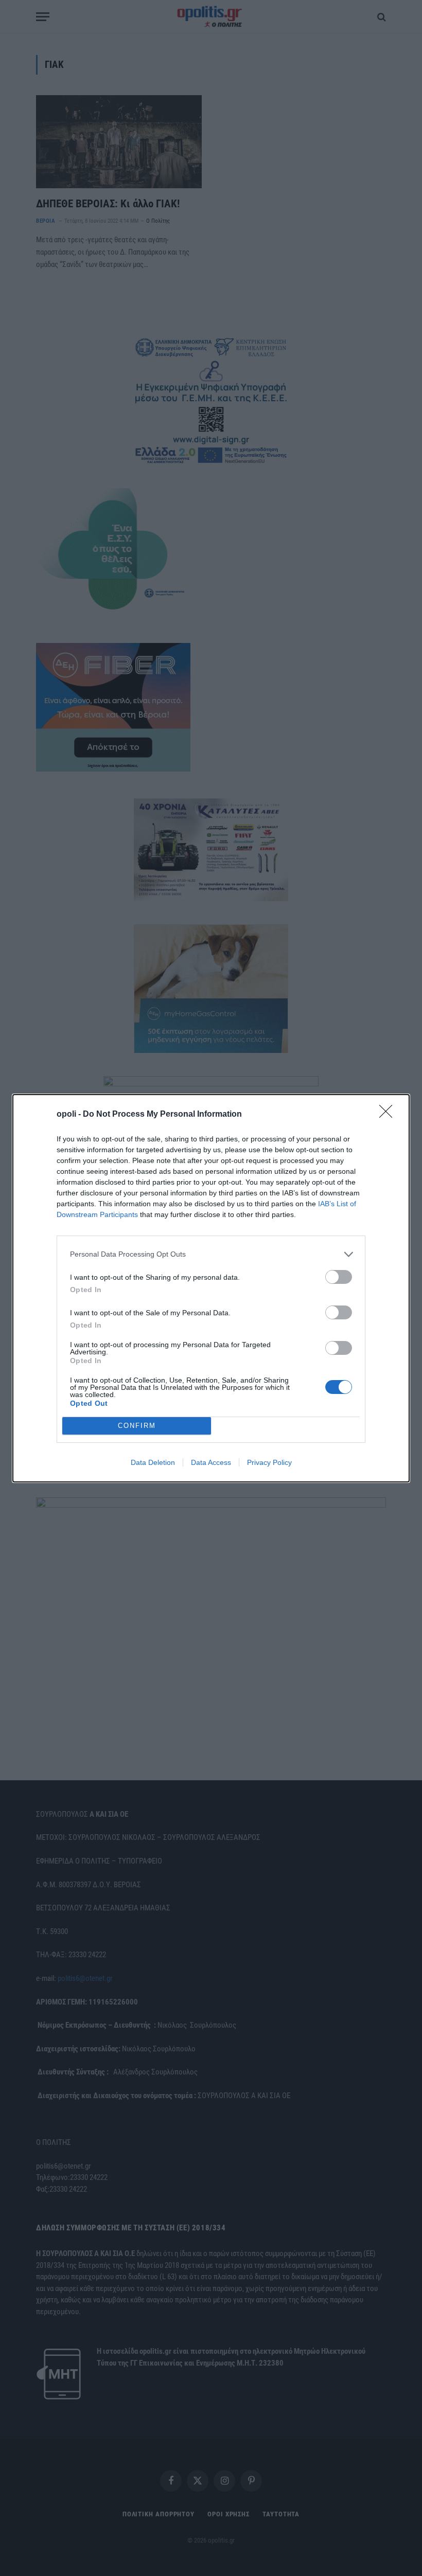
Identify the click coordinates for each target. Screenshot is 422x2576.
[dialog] (211, 1288)
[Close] (389, 1115)
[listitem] (211, 1254)
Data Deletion (153, 1462)
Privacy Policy (269, 1462)
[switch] (339, 1277)
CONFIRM (137, 1426)
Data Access (211, 1462)
